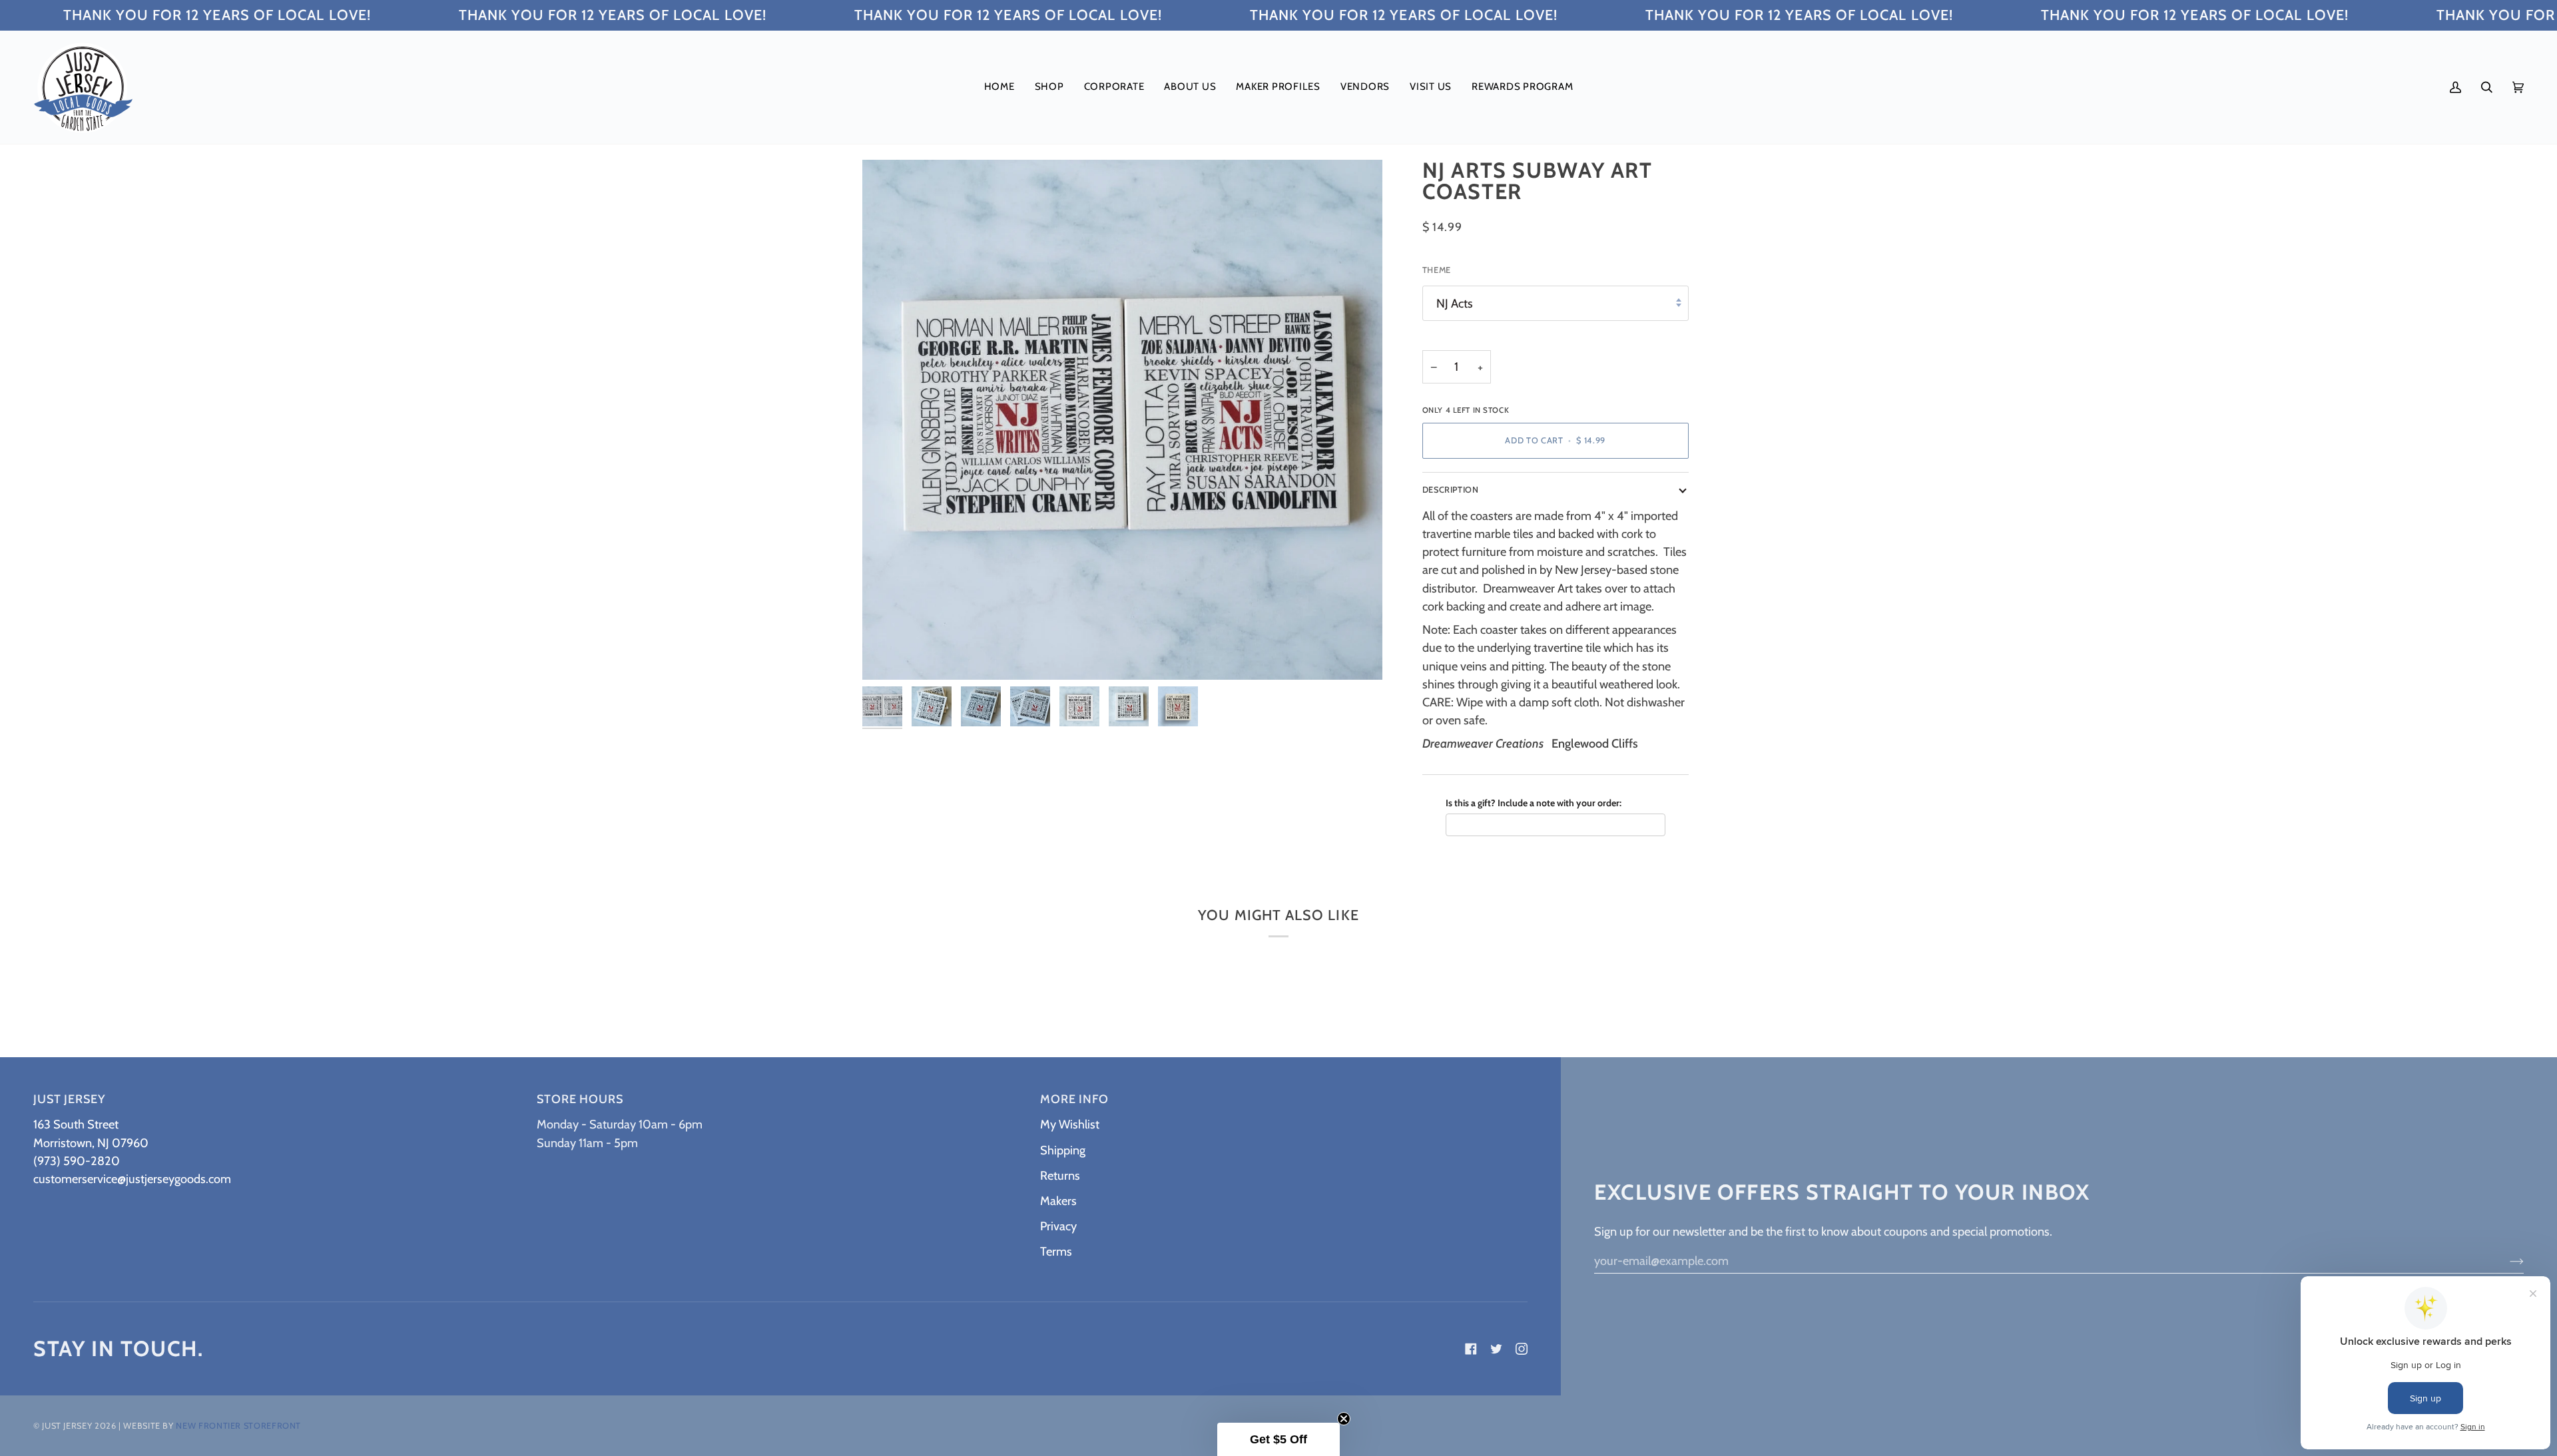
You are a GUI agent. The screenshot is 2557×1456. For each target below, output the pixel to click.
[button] (1049, 87)
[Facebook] (1471, 1349)
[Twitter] (1496, 1349)
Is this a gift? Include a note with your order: (1534, 803)
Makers (1058, 1201)
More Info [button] (1074, 1099)
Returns (1060, 1175)
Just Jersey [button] (69, 1099)
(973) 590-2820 (77, 1161)
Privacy (1058, 1226)
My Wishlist (1070, 1124)
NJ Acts (1455, 303)
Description (1451, 490)
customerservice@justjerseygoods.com (132, 1179)
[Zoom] (887, 655)
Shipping (1063, 1150)
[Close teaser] (1344, 1419)
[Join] (2506, 1260)
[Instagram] (1522, 1349)
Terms (1056, 1251)
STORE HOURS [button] (580, 1099)
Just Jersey (67, 1426)
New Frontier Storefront (238, 1426)
